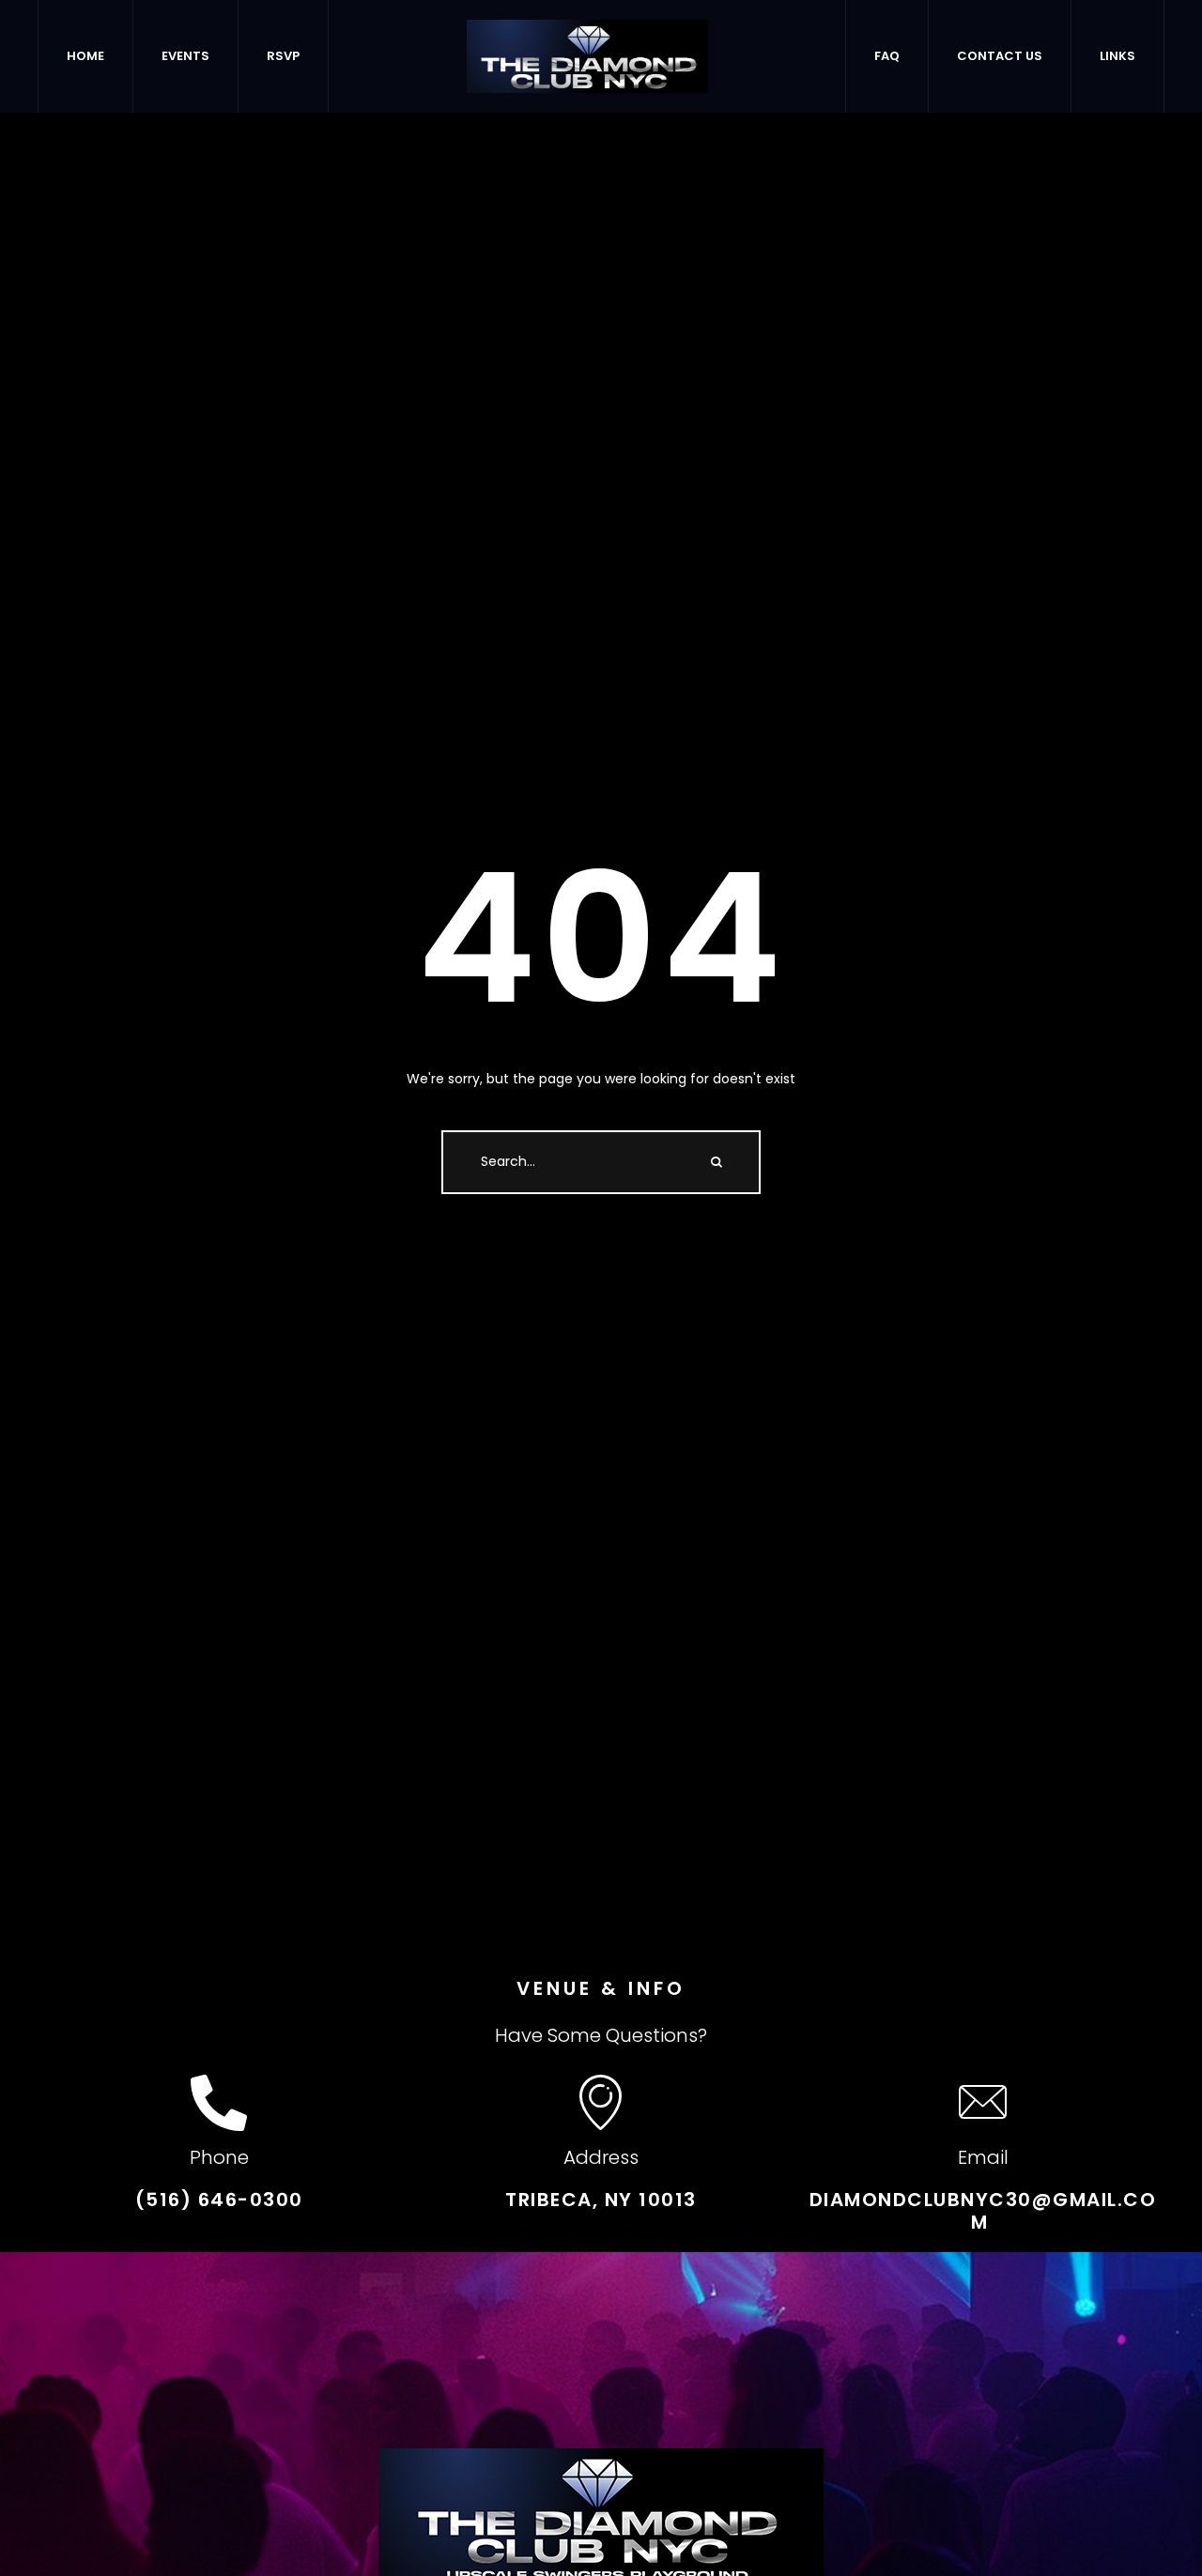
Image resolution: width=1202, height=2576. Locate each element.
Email (983, 2157)
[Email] (983, 2103)
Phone (219, 2157)
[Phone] (219, 2103)
